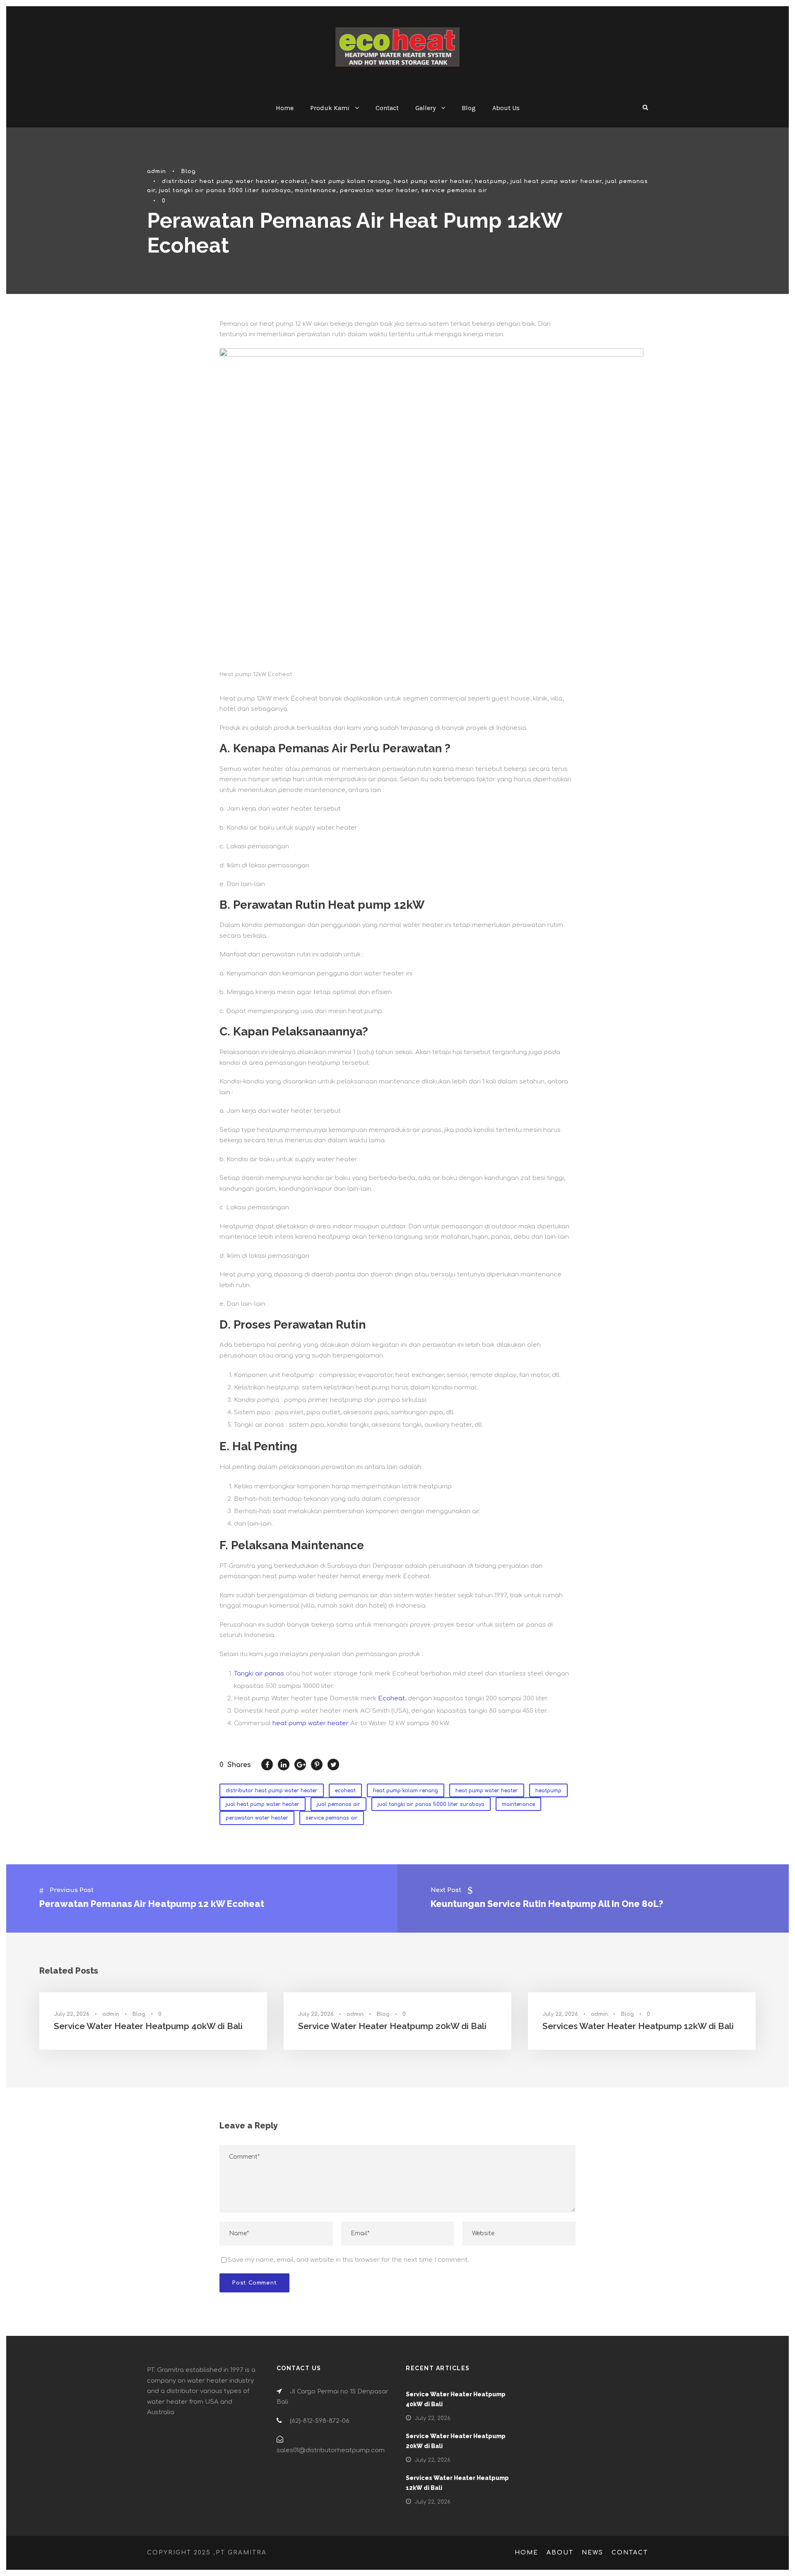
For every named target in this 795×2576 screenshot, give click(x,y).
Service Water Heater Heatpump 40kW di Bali (148, 2026)
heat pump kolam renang (351, 181)
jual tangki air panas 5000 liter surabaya (225, 190)
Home (285, 108)
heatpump (491, 181)
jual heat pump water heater (556, 181)
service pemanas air (454, 190)
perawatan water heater (379, 190)
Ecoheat (391, 1698)
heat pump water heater (432, 181)
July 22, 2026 (72, 2014)
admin (157, 171)
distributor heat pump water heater (219, 181)
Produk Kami (330, 108)
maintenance (316, 190)
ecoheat (294, 181)
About (560, 2553)
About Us (506, 108)
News (593, 2553)
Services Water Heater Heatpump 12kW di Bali (638, 2026)
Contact (387, 108)
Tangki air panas (259, 1674)
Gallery (425, 108)
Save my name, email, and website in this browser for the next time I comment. (348, 2260)
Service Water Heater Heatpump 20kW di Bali (392, 2026)
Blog (469, 108)
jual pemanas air (338, 1804)
